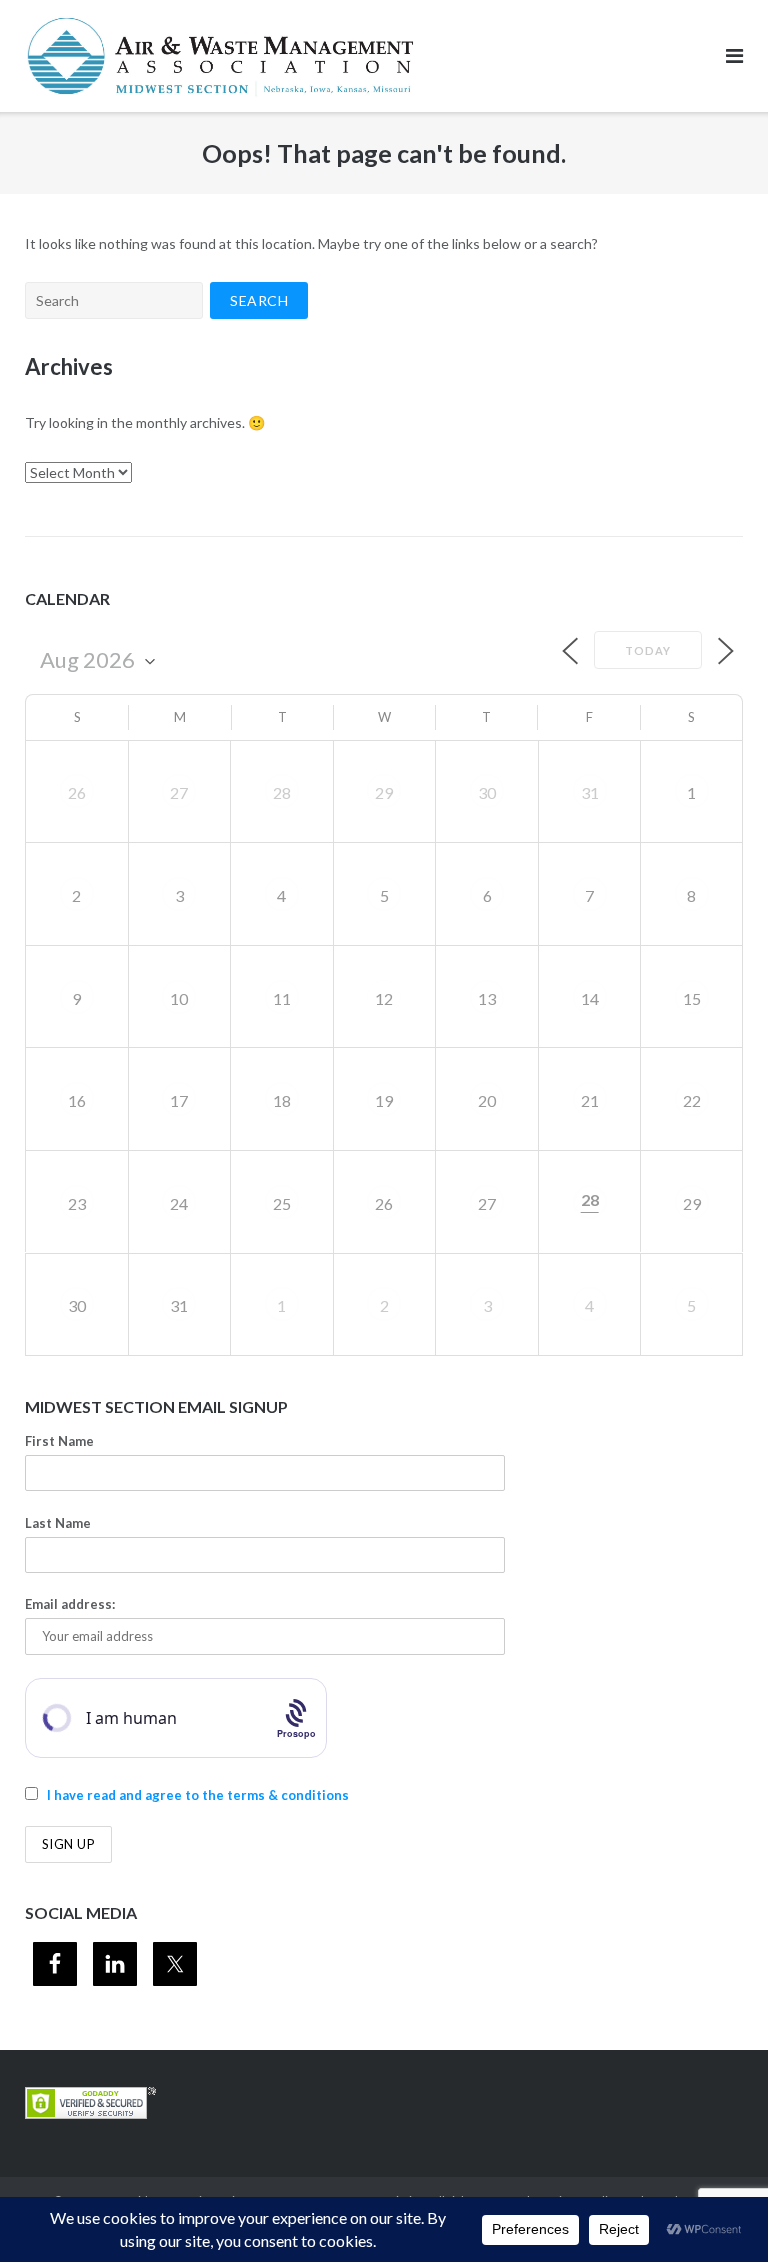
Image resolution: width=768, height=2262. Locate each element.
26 (77, 792)
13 (487, 998)
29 (384, 792)
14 (590, 998)
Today (648, 650)
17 (179, 1100)
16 (77, 1100)
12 (384, 998)
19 (384, 1100)
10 (179, 998)
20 (487, 1100)
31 (590, 792)
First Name (59, 1441)
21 (590, 1100)
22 (692, 1100)
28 (282, 792)
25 (282, 1203)
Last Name (58, 1523)
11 (282, 998)
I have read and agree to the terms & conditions (198, 1795)
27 (179, 792)
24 (179, 1203)
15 (692, 998)
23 (77, 1203)
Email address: (70, 1604)
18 (282, 1100)
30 (487, 792)
